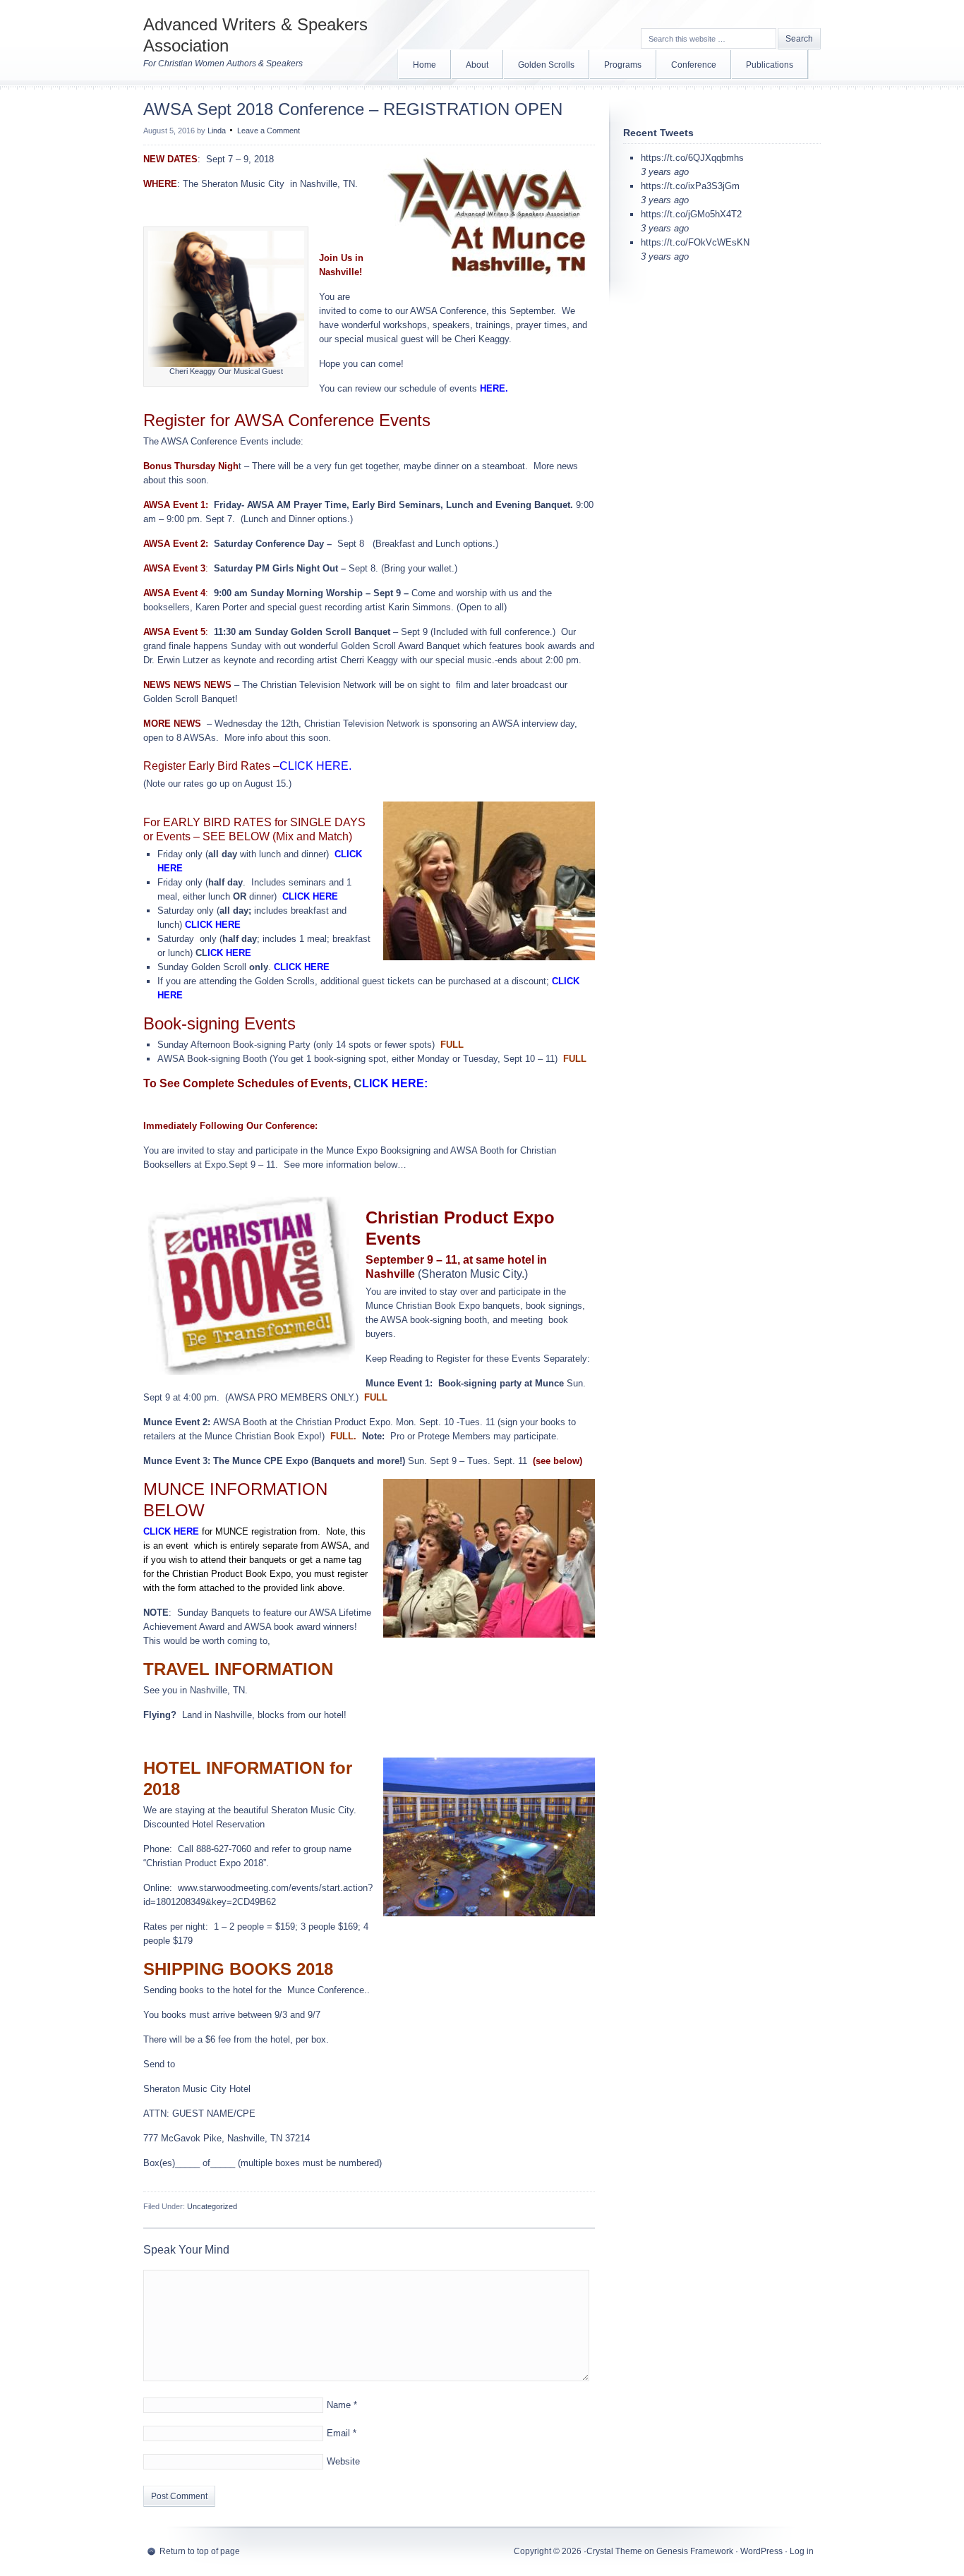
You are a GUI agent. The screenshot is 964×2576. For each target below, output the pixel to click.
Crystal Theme (614, 2551)
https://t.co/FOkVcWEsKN (695, 242)
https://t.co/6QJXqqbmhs (692, 158)
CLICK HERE (310, 896)
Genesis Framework (695, 2551)
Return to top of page (200, 2551)
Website (343, 2461)
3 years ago (665, 172)
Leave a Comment (269, 131)
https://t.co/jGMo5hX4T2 (691, 214)
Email (338, 2433)
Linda (217, 131)
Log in (802, 2551)
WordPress (761, 2551)
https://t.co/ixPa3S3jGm (690, 186)
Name (339, 2405)
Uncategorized (212, 2206)
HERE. (494, 388)
